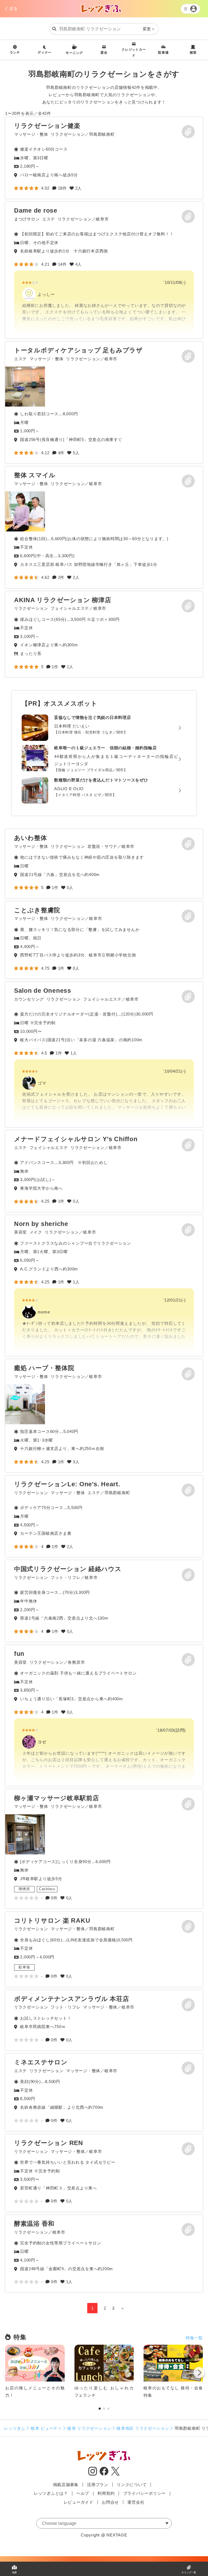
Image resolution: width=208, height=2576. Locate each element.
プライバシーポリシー (145, 2493)
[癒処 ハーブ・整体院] (25, 1404)
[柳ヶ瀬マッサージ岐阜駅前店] (25, 1834)
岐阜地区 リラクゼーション (143, 2428)
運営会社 (136, 2502)
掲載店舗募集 (66, 2485)
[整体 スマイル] (25, 511)
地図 (14, 2572)
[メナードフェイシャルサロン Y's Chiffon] (104, 1171)
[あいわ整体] (104, 864)
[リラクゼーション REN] (104, 2173)
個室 (193, 53)
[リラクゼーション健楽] (104, 158)
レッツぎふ (15, 2428)
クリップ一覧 (189, 2572)
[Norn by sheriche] (104, 1286)
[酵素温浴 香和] (104, 2254)
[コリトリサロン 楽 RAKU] (104, 1949)
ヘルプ (83, 2493)
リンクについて (132, 2485)
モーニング (74, 53)
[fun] (104, 1716)
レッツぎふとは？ (51, 2493)
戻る (14, 9)
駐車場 (163, 53)
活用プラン (98, 2485)
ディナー (45, 53)
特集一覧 (194, 2338)
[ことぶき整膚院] (104, 940)
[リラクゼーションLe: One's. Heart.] (104, 1516)
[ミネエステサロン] (104, 2092)
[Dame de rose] (104, 270)
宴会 (104, 53)
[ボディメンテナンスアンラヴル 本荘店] (104, 2020)
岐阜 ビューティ (46, 2428)
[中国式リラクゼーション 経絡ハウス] (104, 1601)
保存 (188, 132)
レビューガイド (79, 2502)
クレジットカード (134, 53)
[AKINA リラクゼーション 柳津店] (104, 634)
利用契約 (106, 2493)
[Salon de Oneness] (104, 1055)
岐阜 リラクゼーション (89, 2428)
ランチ (15, 53)
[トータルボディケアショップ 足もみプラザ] (25, 387)
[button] (199, 2374)
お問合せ (110, 2502)
